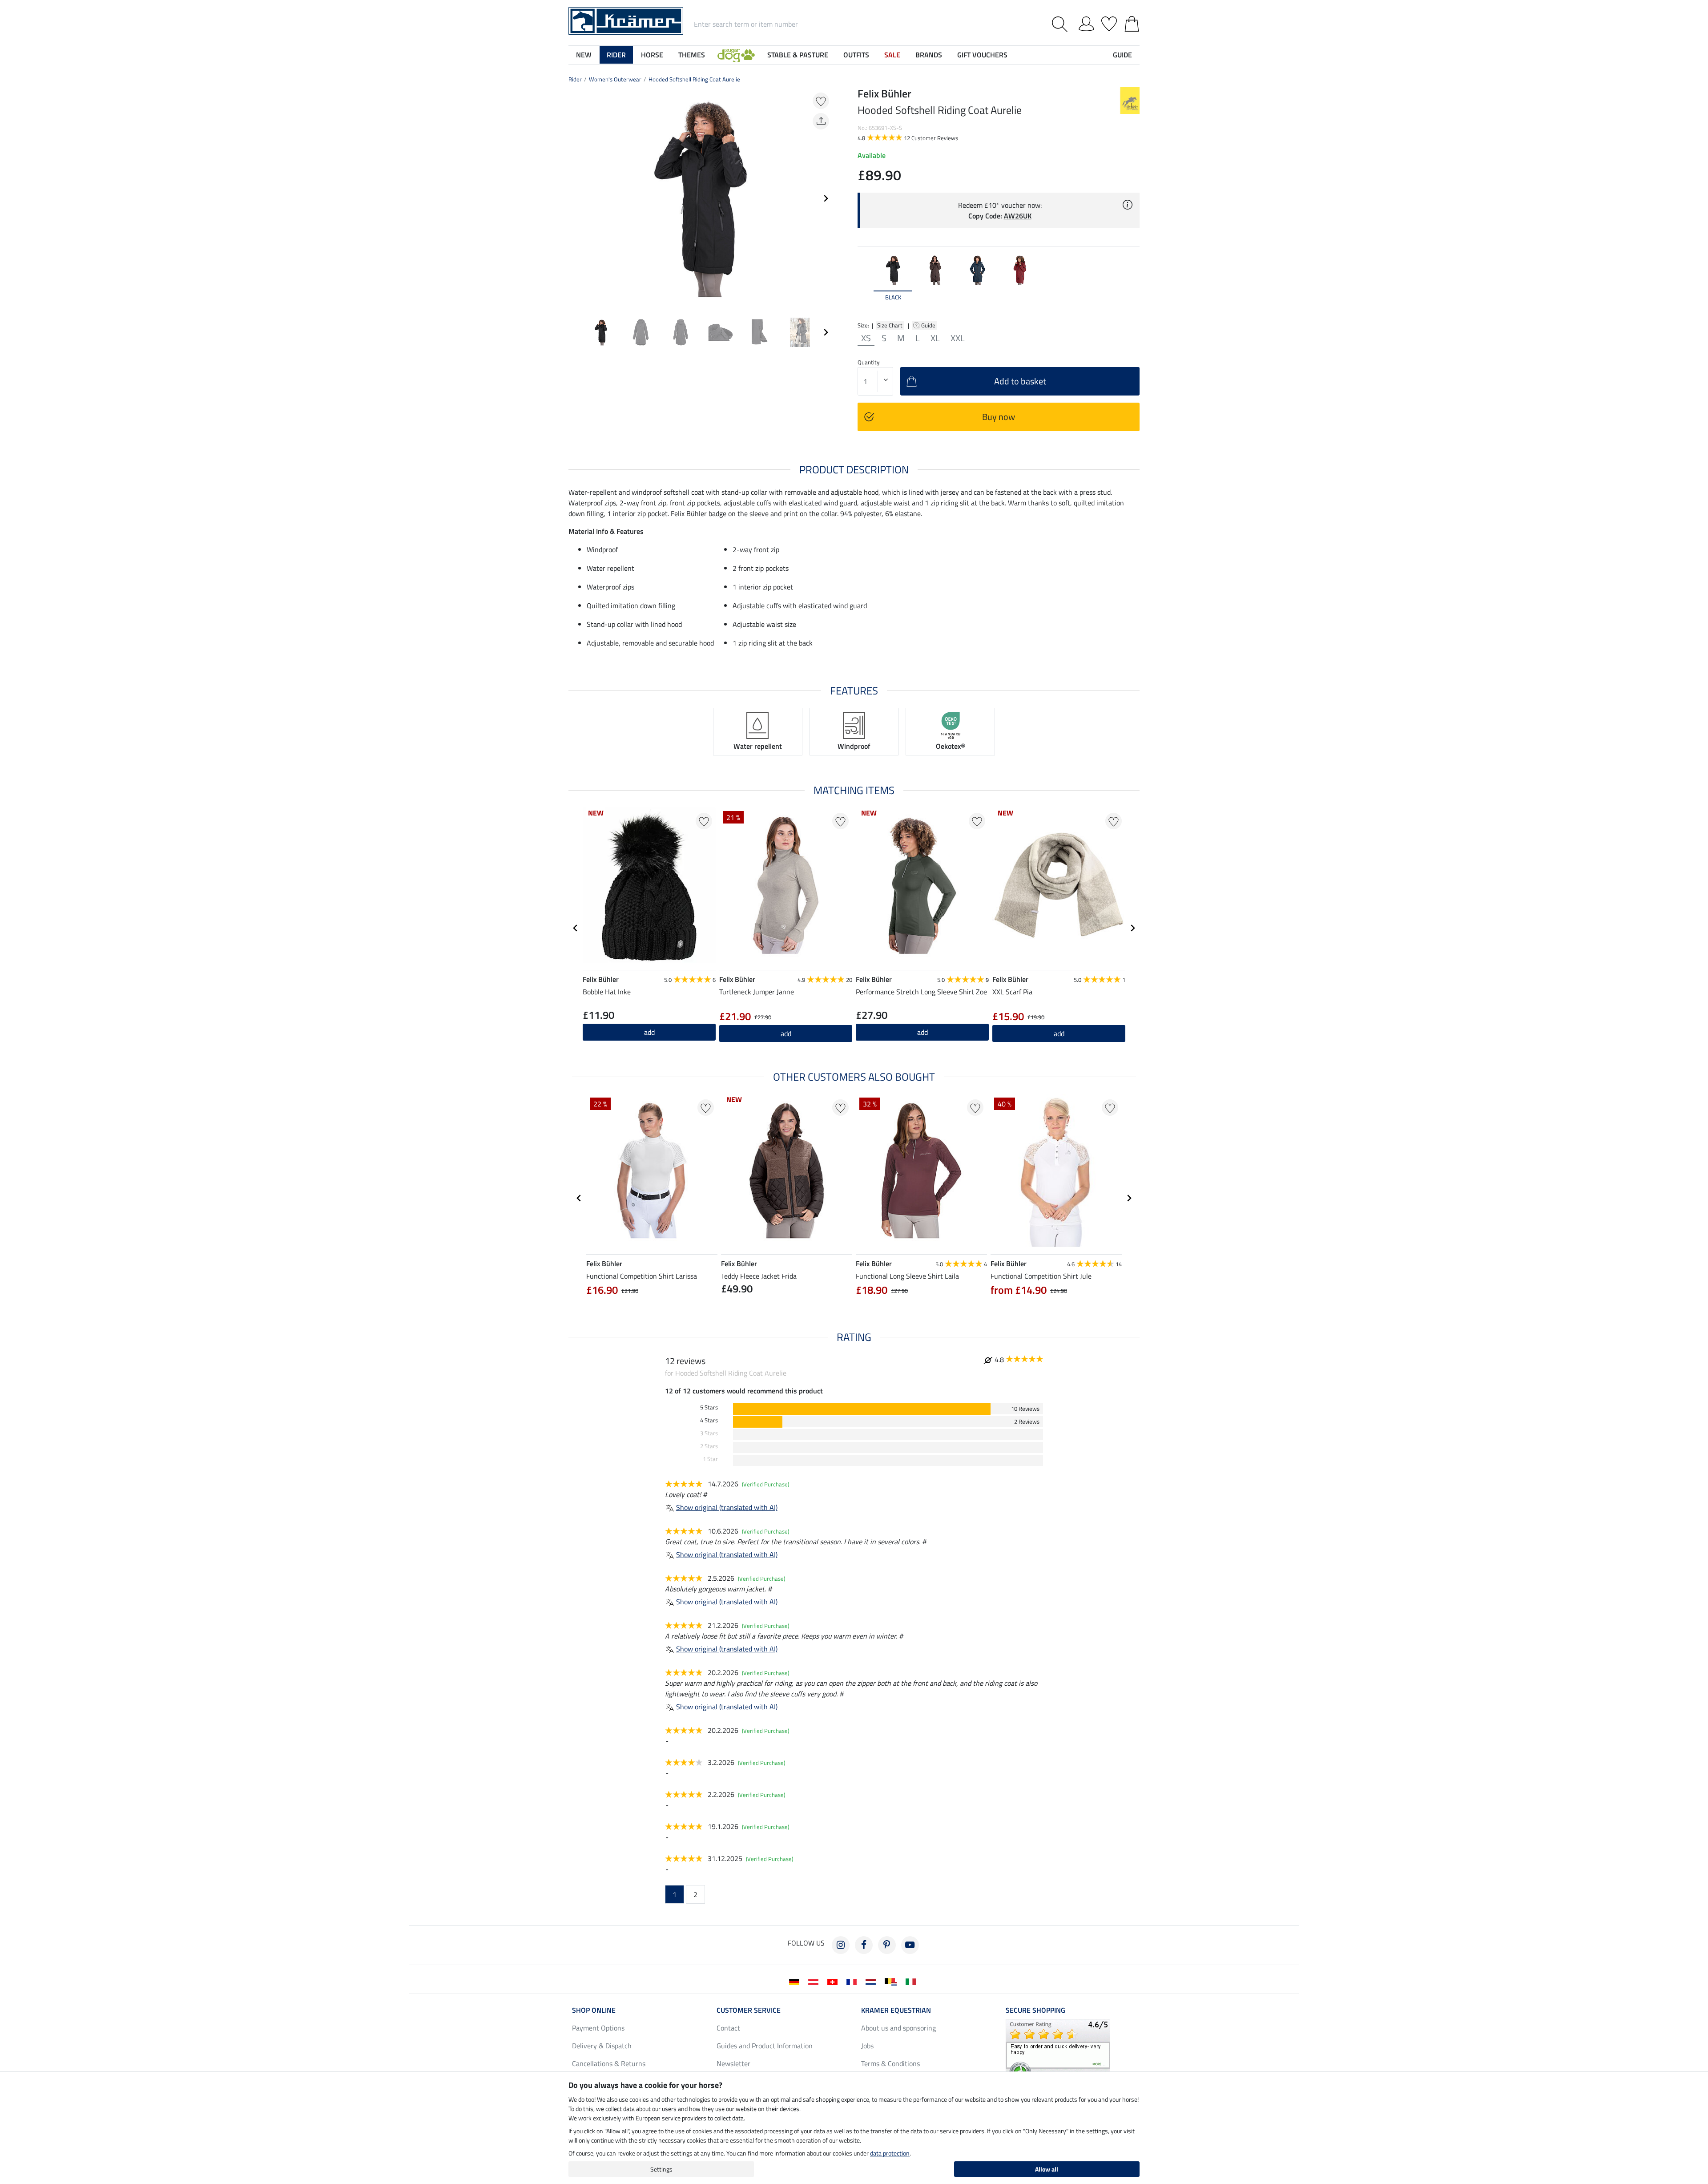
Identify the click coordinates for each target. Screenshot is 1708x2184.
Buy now (999, 417)
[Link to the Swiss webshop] (834, 1981)
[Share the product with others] (821, 121)
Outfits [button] (856, 55)
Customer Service (749, 2010)
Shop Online (594, 2010)
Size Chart (890, 325)
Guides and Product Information (765, 2046)
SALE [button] (892, 55)
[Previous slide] (576, 198)
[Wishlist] (1109, 22)
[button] (736, 55)
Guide (929, 325)
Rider (575, 79)
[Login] (1086, 22)
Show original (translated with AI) (727, 1507)
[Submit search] (1061, 24)
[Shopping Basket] (1132, 22)
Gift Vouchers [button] (982, 55)
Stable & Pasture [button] (798, 55)
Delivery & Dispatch (602, 2046)
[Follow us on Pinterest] (887, 1945)
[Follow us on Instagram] (841, 1945)
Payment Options (598, 2028)
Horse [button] (652, 55)
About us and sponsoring (898, 2028)
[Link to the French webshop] (853, 1981)
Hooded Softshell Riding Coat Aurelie (694, 79)
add (786, 1033)
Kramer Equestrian (896, 2010)
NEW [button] (584, 55)
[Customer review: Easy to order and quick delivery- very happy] (1058, 2051)
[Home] (626, 20)
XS (866, 338)
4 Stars (709, 1420)
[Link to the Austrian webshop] (815, 1981)
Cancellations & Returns (609, 2063)
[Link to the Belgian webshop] (892, 1981)
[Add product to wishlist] (821, 101)
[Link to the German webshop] (796, 1981)
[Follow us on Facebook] (864, 1945)
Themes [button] (692, 55)
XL (935, 338)
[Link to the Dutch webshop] (872, 1981)
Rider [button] (616, 55)
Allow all (1047, 2169)
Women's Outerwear (615, 79)
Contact (728, 2028)
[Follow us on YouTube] (910, 1945)
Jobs (867, 2046)
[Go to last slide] (576, 928)
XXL (958, 338)
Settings (661, 2169)
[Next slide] (826, 198)
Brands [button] (929, 55)
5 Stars (709, 1407)
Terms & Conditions (890, 2063)
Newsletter (733, 2063)
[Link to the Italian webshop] (912, 1981)
